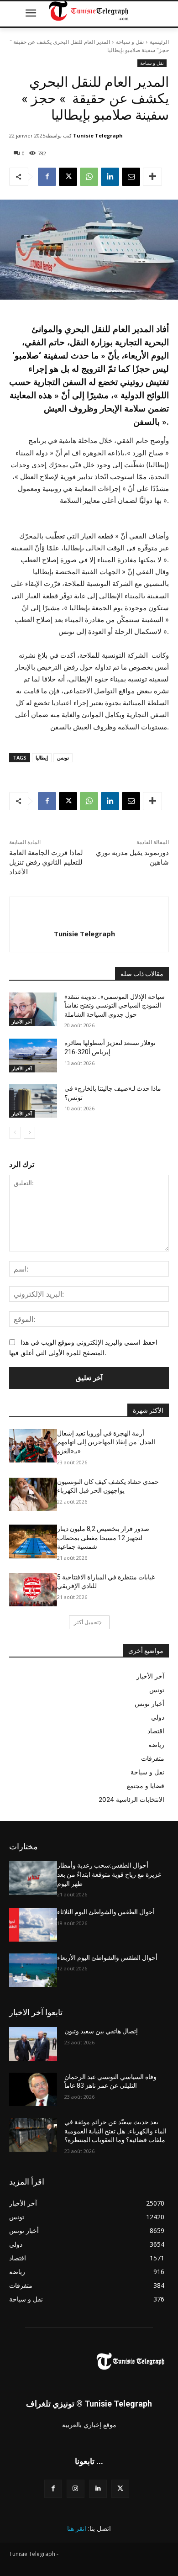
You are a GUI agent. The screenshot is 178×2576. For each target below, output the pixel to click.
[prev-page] (15, 1133)
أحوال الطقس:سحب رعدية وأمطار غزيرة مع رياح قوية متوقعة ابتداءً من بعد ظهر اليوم (109, 1874)
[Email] (131, 177)
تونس (63, 757)
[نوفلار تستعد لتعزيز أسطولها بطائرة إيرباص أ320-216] (33, 1056)
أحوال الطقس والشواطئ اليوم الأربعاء (107, 1958)
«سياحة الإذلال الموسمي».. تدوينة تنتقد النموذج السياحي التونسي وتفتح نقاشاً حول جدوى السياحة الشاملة (115, 1006)
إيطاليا (42, 757)
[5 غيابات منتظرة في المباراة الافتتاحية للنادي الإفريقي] (33, 1590)
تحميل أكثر (86, 1622)
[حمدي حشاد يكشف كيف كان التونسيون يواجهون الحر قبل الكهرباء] (33, 1494)
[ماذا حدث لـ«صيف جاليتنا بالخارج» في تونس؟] (33, 1101)
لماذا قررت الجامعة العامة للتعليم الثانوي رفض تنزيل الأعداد (46, 862)
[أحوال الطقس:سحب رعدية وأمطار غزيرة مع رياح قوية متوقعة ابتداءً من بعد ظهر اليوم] (33, 1878)
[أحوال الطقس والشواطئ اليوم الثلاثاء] (33, 1925)
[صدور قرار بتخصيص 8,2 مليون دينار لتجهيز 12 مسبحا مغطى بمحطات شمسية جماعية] (33, 1541)
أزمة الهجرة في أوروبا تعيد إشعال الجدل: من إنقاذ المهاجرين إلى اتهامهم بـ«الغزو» (106, 1442)
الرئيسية (159, 42)
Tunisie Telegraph (98, 135)
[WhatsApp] (89, 177)
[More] (152, 177)
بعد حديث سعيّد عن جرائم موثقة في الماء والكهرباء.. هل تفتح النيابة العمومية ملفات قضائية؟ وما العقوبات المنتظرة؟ (115, 2131)
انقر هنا (77, 2528)
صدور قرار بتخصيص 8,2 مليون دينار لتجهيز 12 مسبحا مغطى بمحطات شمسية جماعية (103, 1538)
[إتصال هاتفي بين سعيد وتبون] (33, 2044)
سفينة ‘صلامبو (40, 356)
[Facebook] (47, 177)
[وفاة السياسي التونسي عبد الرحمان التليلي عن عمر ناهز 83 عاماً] (33, 2090)
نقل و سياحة (130, 42)
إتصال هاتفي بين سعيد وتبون (101, 2031)
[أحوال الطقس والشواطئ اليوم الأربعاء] (33, 1970)
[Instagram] (76, 2489)
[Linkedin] (110, 177)
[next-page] (29, 1133)
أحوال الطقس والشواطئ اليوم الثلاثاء (106, 1912)
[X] (68, 177)
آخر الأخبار (22, 1022)
